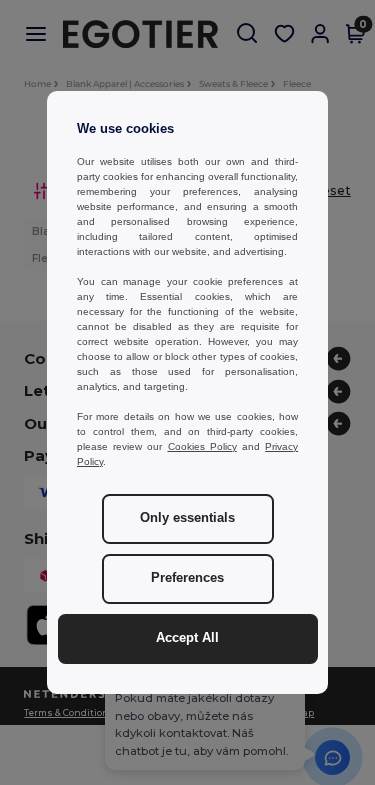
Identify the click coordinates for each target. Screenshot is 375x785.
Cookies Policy (202, 446)
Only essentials (187, 518)
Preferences (187, 578)
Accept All (187, 638)
